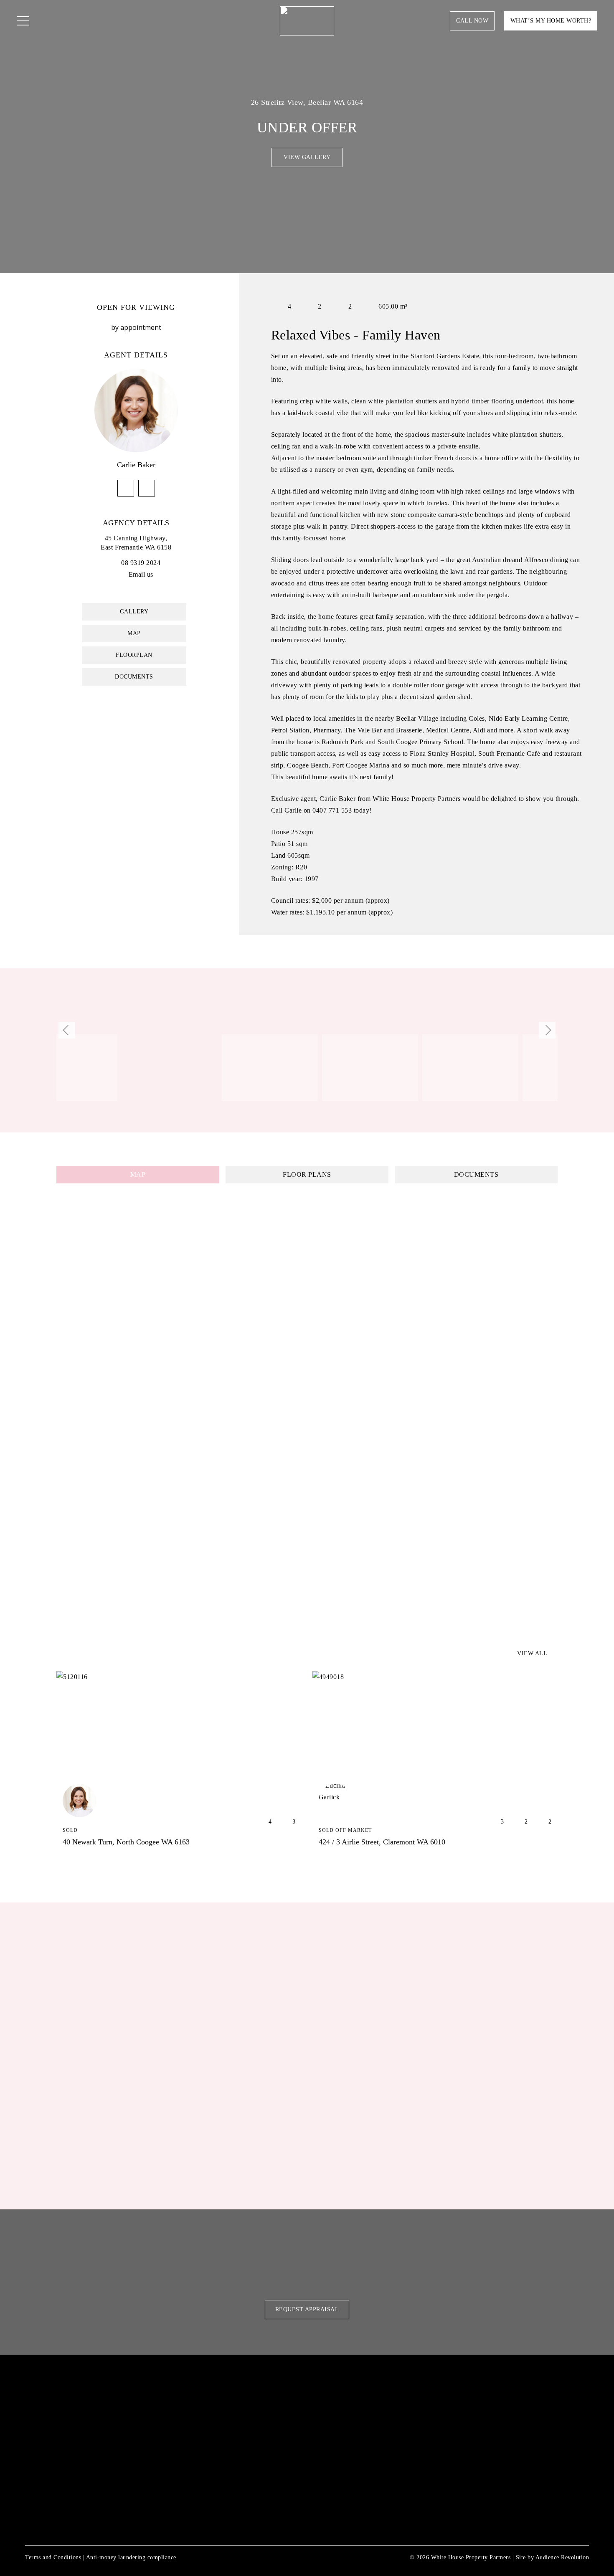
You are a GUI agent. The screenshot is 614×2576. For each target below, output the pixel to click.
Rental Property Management (279, 2425)
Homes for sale (247, 2387)
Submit (341, 2174)
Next (547, 1030)
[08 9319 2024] (116, 563)
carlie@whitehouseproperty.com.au (147, 488)
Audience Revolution (562, 2557)
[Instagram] (112, 2492)
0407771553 (126, 488)
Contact (233, 2500)
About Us (234, 2481)
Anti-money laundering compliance (131, 2557)
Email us (141, 574)
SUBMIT (424, 2481)
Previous (67, 1030)
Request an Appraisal (260, 2462)
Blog (225, 2518)
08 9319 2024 (141, 563)
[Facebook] (100, 2492)
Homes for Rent (248, 2406)
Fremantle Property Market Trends (291, 2444)
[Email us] (124, 574)
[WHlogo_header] (307, 21)
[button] (23, 21)
